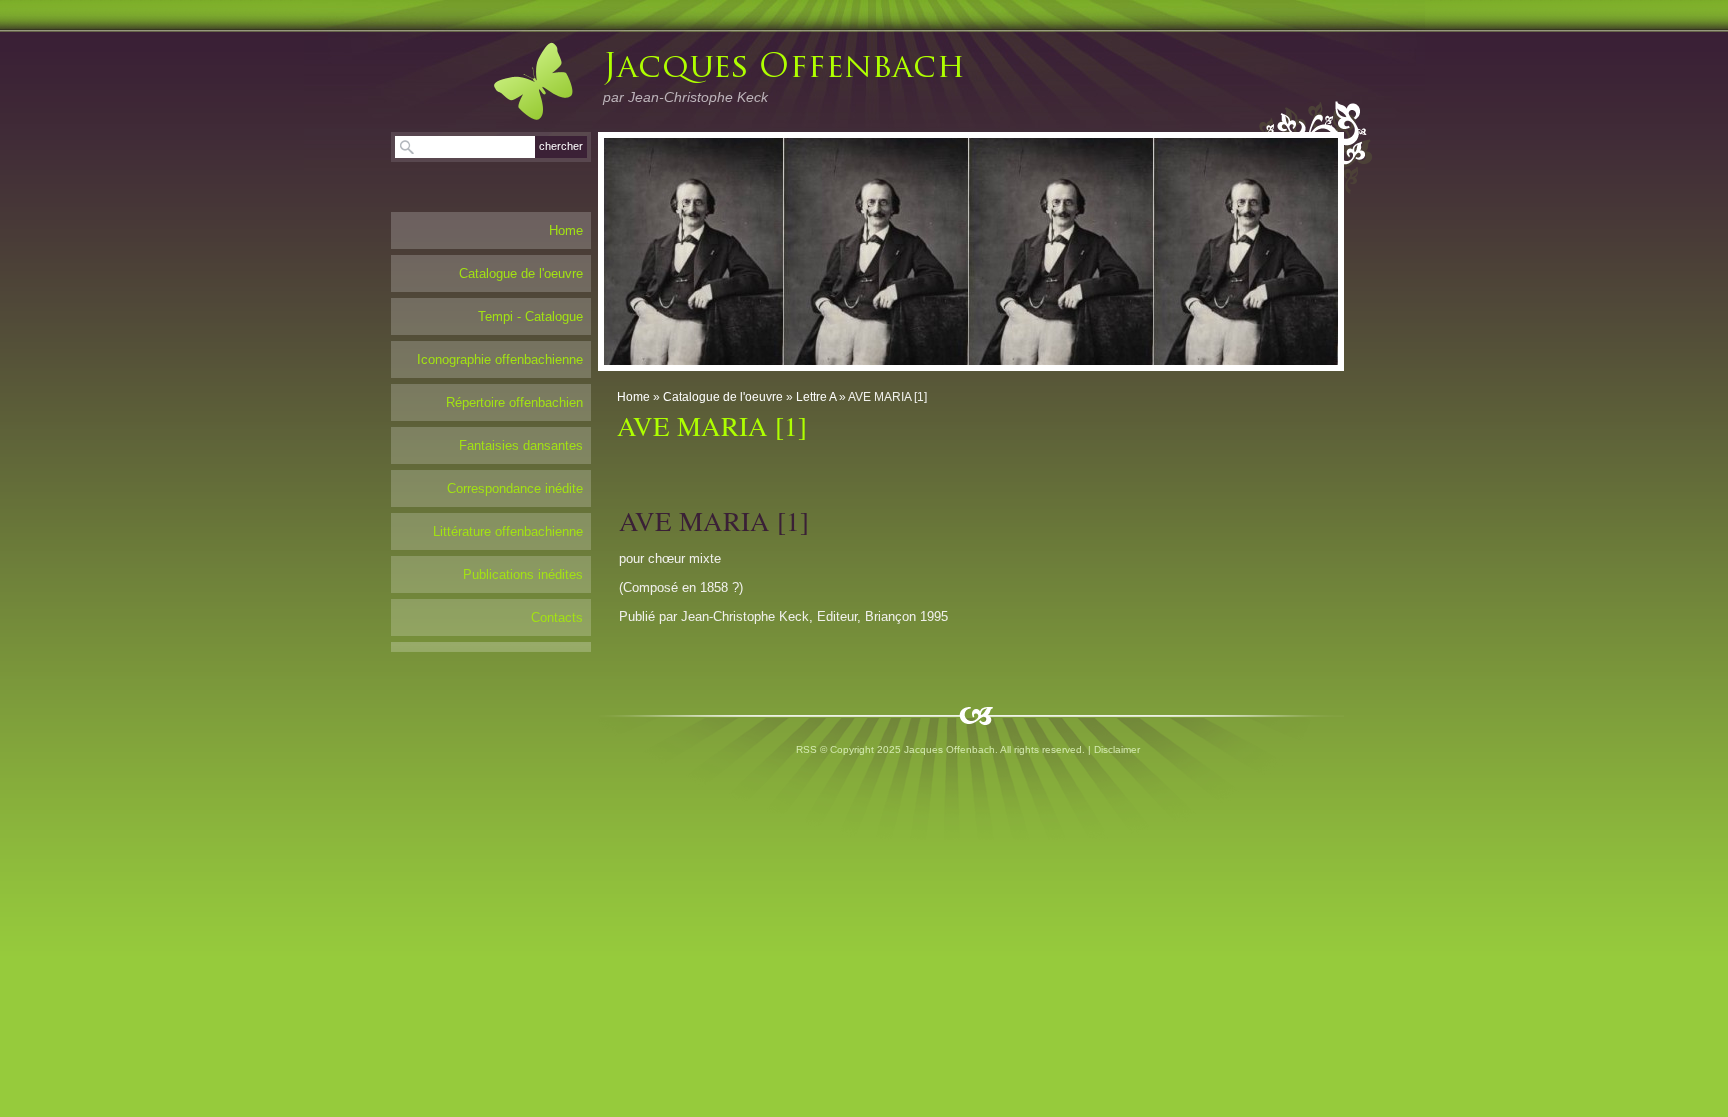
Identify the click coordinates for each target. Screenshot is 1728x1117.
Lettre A (816, 397)
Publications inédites (523, 574)
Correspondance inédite (515, 488)
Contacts (557, 617)
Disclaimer (1117, 749)
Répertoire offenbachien (514, 402)
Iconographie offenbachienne (500, 359)
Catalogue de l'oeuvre (723, 397)
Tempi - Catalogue (530, 316)
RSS (806, 749)
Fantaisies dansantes (521, 445)
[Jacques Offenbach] (513, 81)
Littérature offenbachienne (508, 531)
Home (633, 397)
